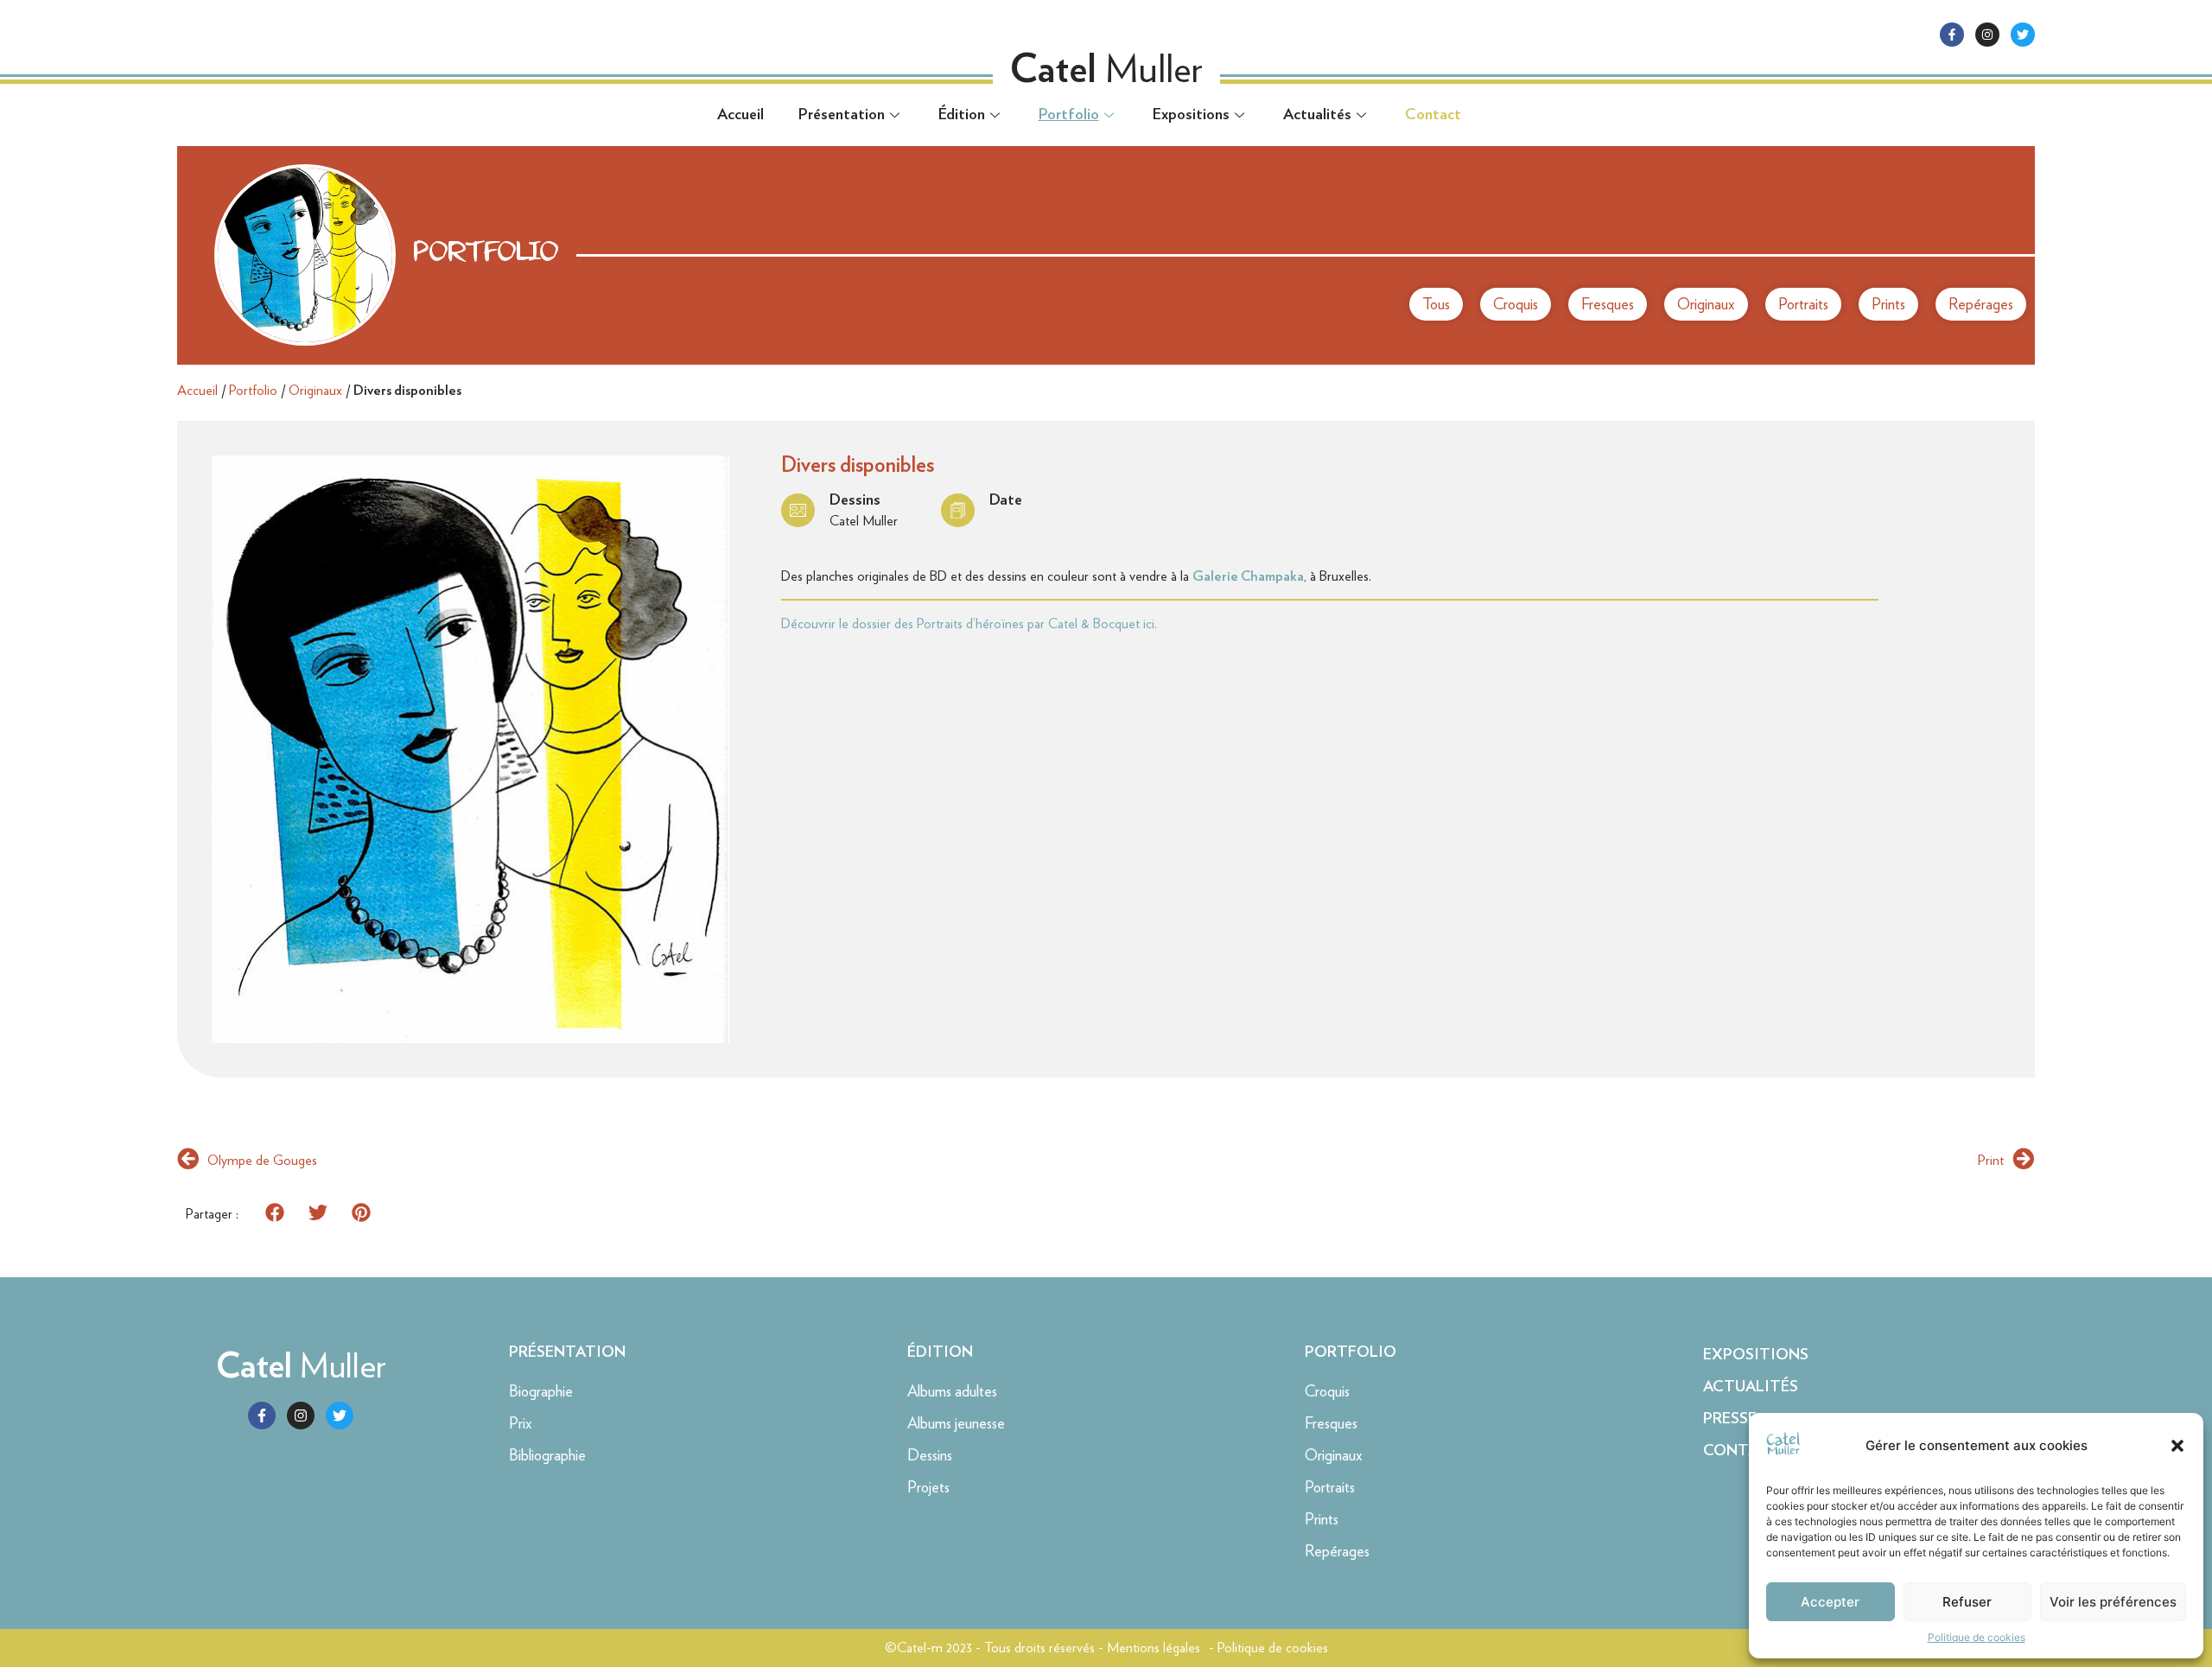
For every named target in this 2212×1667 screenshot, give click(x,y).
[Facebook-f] (1952, 35)
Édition (962, 115)
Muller (301, 1365)
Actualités (1317, 115)
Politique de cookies (1977, 1637)
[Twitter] (2023, 35)
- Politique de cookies (1268, 1648)
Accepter (1830, 1602)
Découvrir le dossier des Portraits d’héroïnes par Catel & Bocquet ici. (969, 624)
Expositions (1191, 115)
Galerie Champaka (1248, 576)
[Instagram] (1987, 35)
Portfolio (1069, 115)
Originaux (315, 390)
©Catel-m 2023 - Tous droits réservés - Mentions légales (1042, 1648)
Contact (1433, 115)
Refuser (1967, 1602)
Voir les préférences (2113, 1602)
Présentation (842, 115)
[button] (2177, 1446)
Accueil (741, 115)
